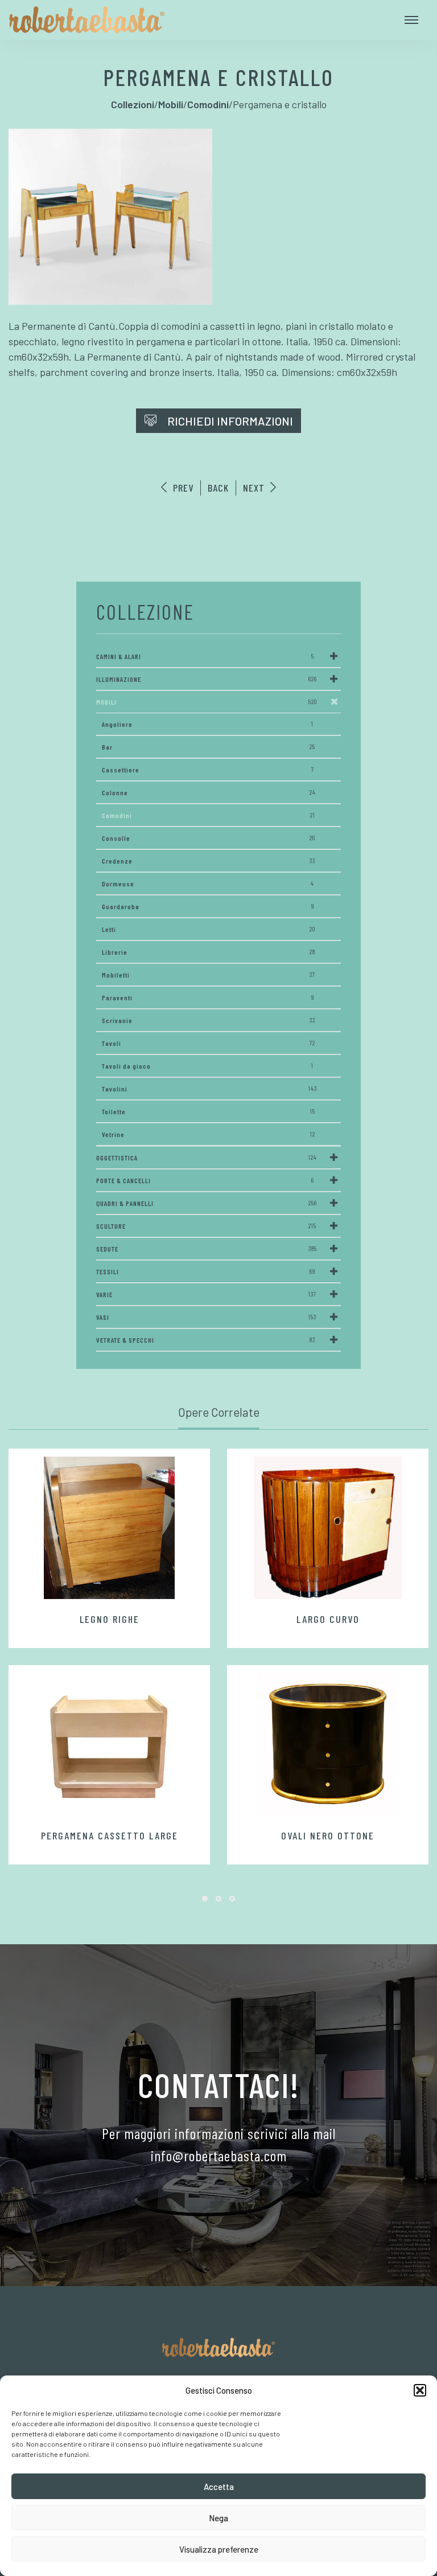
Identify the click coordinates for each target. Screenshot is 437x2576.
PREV (182, 488)
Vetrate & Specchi (206, 1340)
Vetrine (209, 1134)
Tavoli (209, 1043)
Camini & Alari (205, 656)
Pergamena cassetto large (110, 1835)
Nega (218, 2518)
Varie (206, 1294)
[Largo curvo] (328, 1528)
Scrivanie (209, 1020)
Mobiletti (209, 975)
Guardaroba (208, 906)
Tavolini (209, 1089)
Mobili (207, 702)
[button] (420, 2390)
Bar (209, 747)
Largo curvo (328, 1619)
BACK (218, 488)
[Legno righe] (109, 1528)
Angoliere (208, 724)
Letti (209, 929)
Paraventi (208, 997)
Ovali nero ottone (328, 1835)
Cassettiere (208, 770)
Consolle (209, 838)
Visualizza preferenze (219, 2549)
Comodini (209, 815)
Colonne (209, 792)
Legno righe (110, 1619)
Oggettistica (207, 1158)
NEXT (255, 488)
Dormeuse (208, 884)
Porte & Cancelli (205, 1180)
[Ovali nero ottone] (328, 1744)
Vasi (206, 1317)
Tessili (206, 1271)
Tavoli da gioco (208, 1066)
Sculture (206, 1226)
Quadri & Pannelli (207, 1203)
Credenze (209, 861)
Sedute (207, 1249)
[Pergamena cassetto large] (109, 1744)
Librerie (209, 952)
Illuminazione (207, 679)
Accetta (219, 2487)
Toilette (209, 1111)
